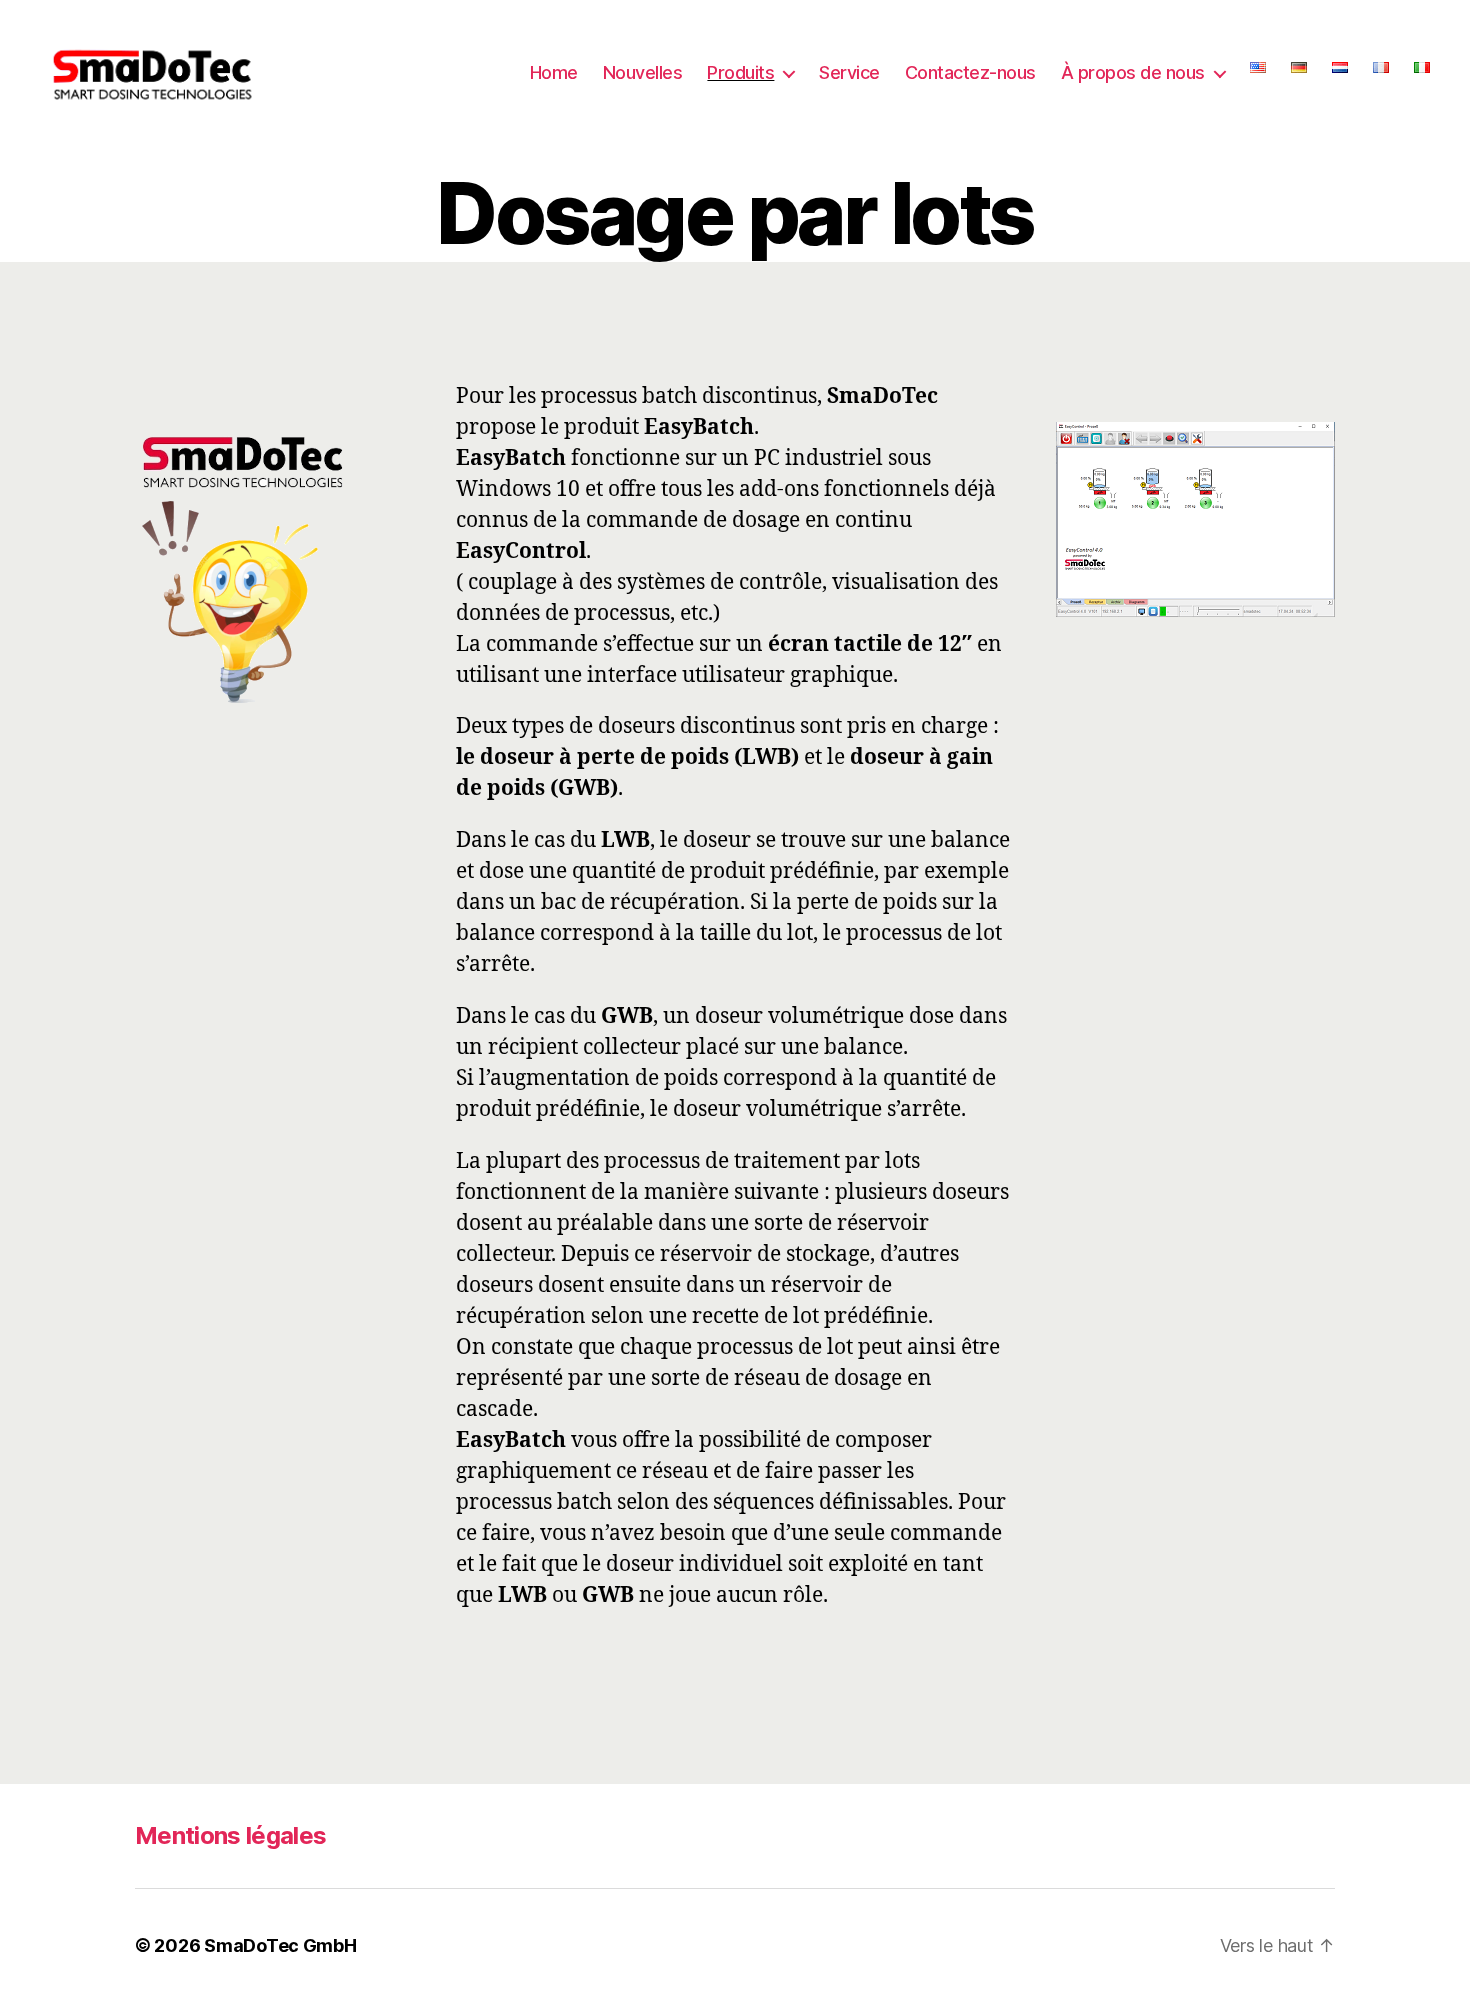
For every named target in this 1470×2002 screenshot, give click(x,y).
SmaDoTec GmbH (280, 1945)
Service (849, 72)
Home (554, 72)
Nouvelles (643, 72)
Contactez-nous (970, 72)
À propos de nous (1133, 72)
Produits (740, 72)
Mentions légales (230, 1835)
